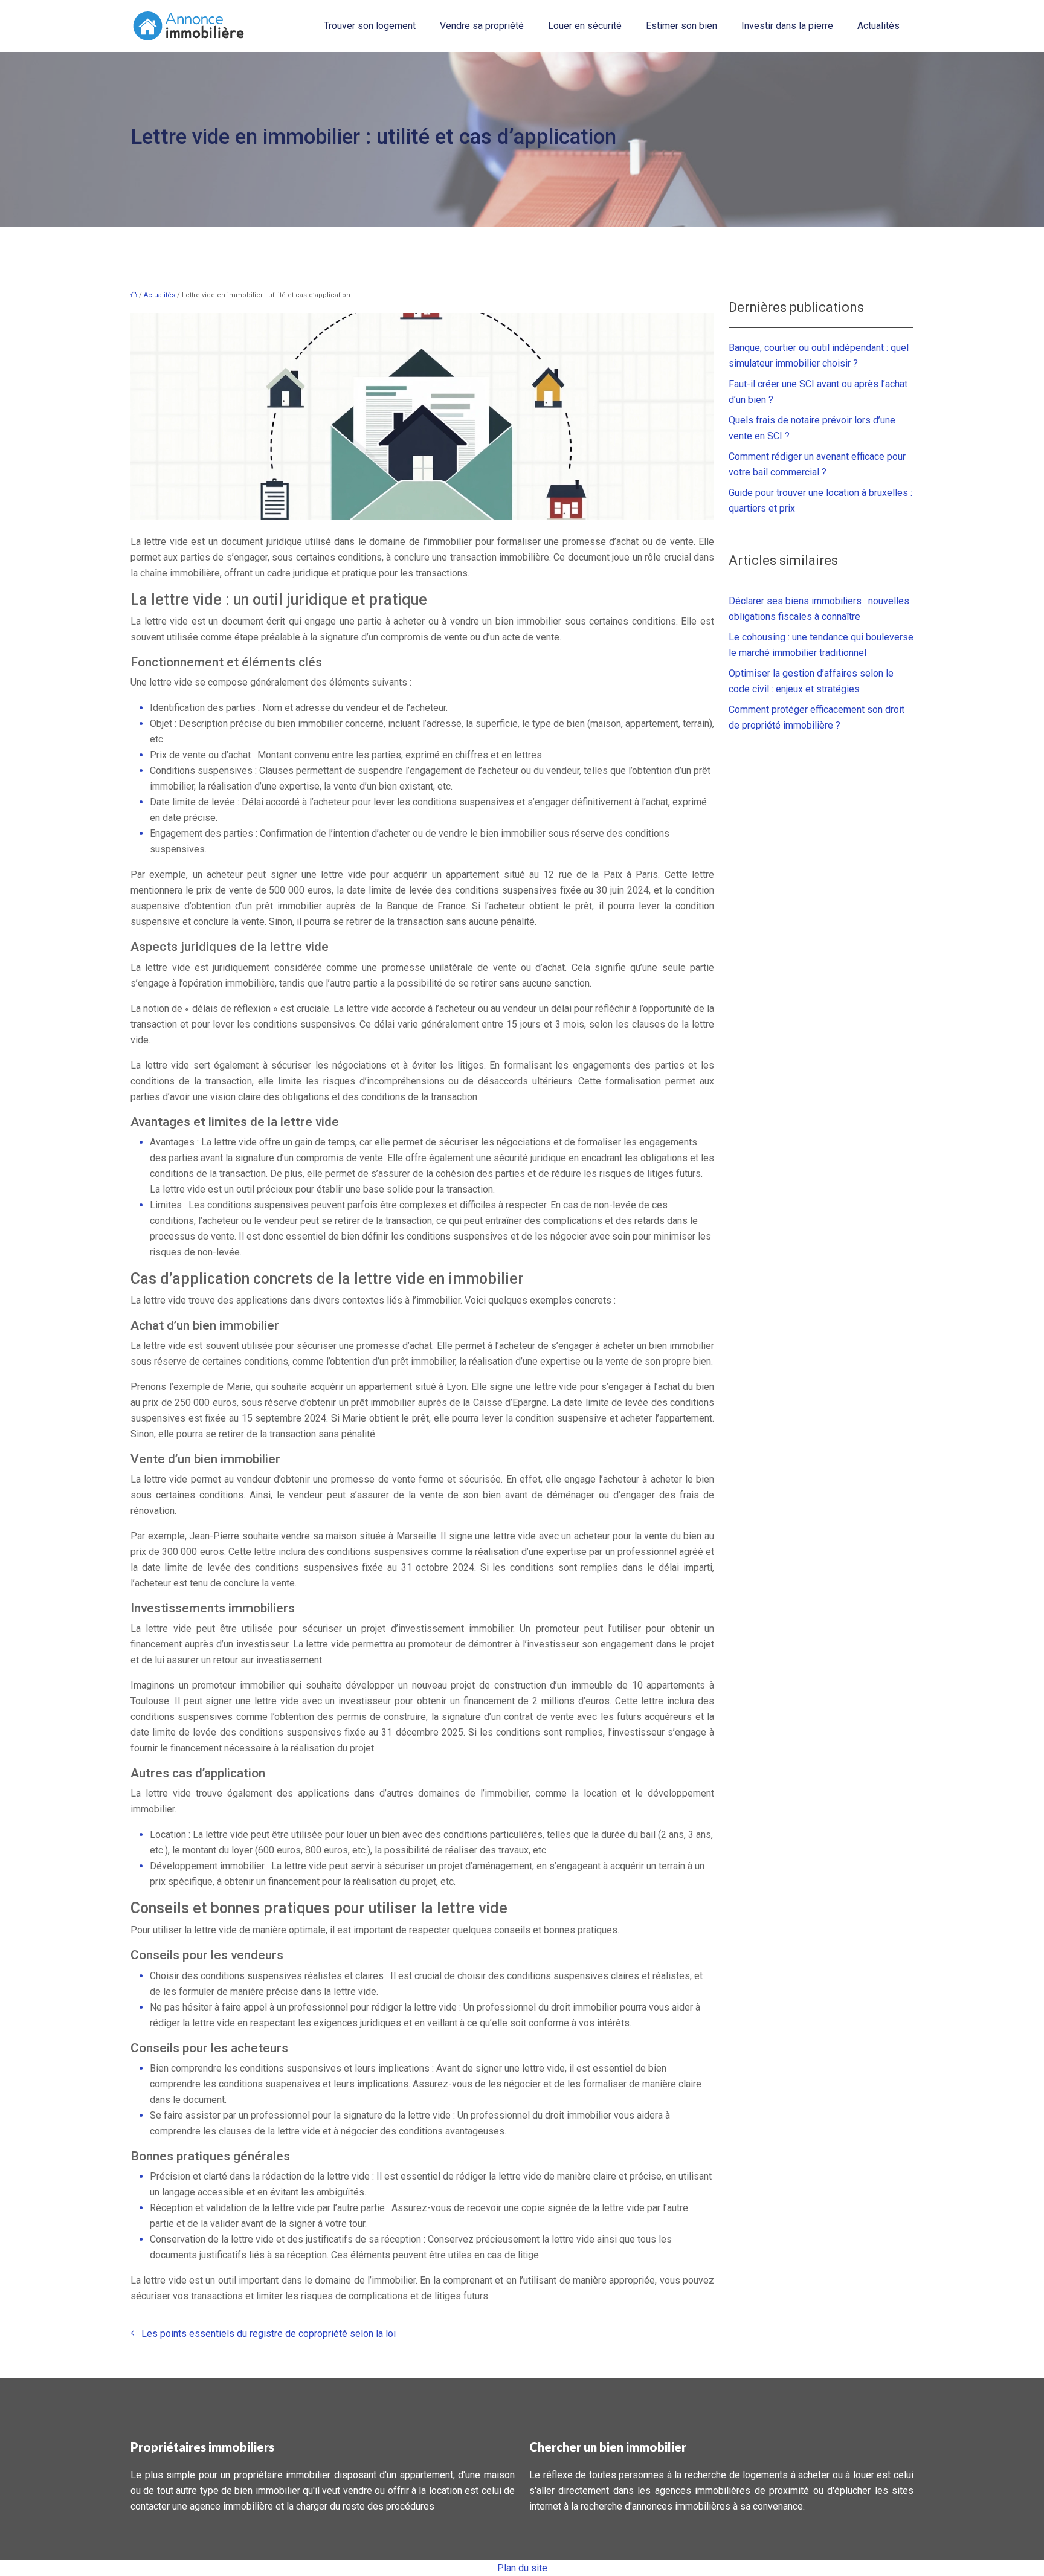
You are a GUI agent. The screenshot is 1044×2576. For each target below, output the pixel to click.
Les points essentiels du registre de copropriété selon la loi (269, 2333)
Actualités (878, 26)
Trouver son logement (370, 26)
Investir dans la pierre (787, 26)
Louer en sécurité (585, 26)
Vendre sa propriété (482, 26)
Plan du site (522, 2568)
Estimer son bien (681, 26)
